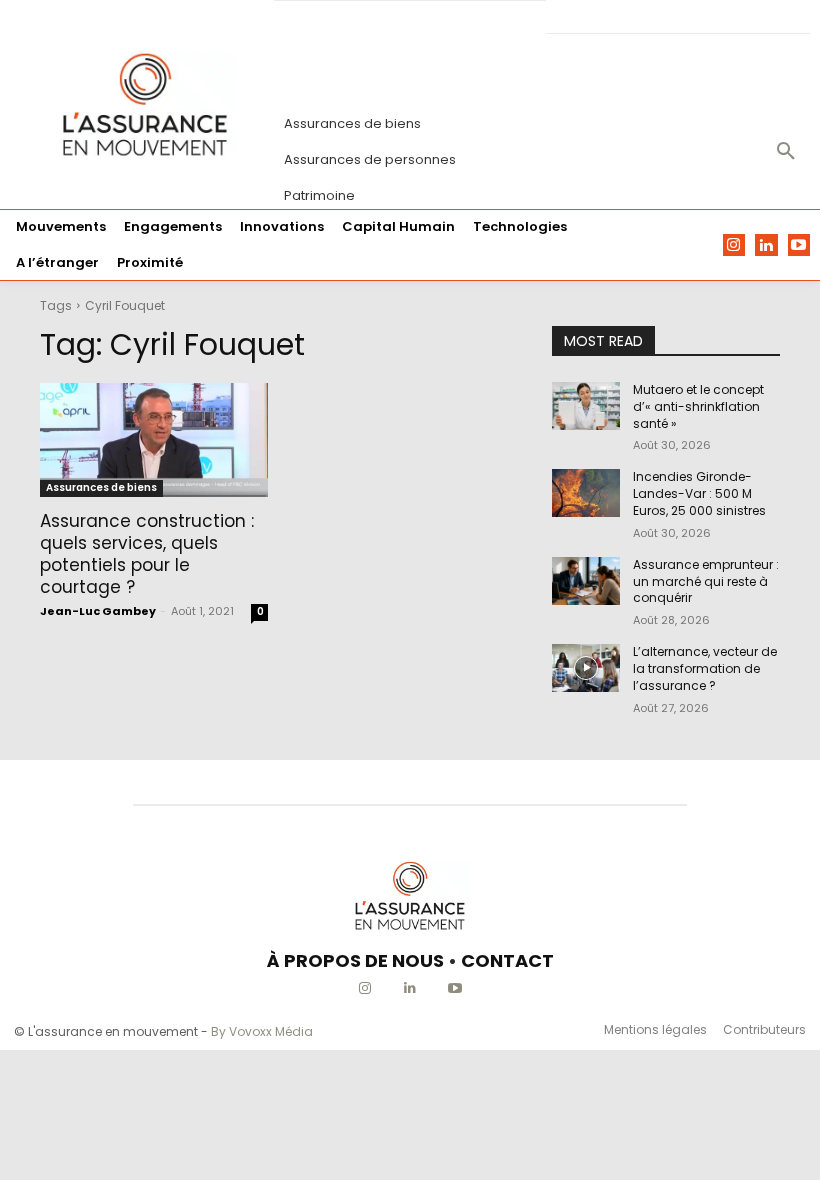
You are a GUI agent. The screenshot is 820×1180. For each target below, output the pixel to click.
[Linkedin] (766, 245)
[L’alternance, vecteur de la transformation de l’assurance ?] (586, 668)
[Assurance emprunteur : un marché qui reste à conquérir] (586, 581)
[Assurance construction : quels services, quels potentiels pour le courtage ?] (154, 440)
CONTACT (507, 960)
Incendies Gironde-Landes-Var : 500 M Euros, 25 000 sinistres (699, 493)
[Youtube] (799, 245)
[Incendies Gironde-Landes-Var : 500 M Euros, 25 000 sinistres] (586, 493)
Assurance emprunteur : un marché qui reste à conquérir (706, 581)
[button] (786, 152)
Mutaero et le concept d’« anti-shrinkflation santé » (698, 406)
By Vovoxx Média (262, 1031)
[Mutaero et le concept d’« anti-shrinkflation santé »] (586, 406)
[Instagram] (734, 245)
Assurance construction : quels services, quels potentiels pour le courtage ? (147, 554)
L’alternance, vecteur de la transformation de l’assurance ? (705, 668)
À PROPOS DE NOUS (355, 960)
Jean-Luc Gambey (98, 611)
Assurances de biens (101, 487)
